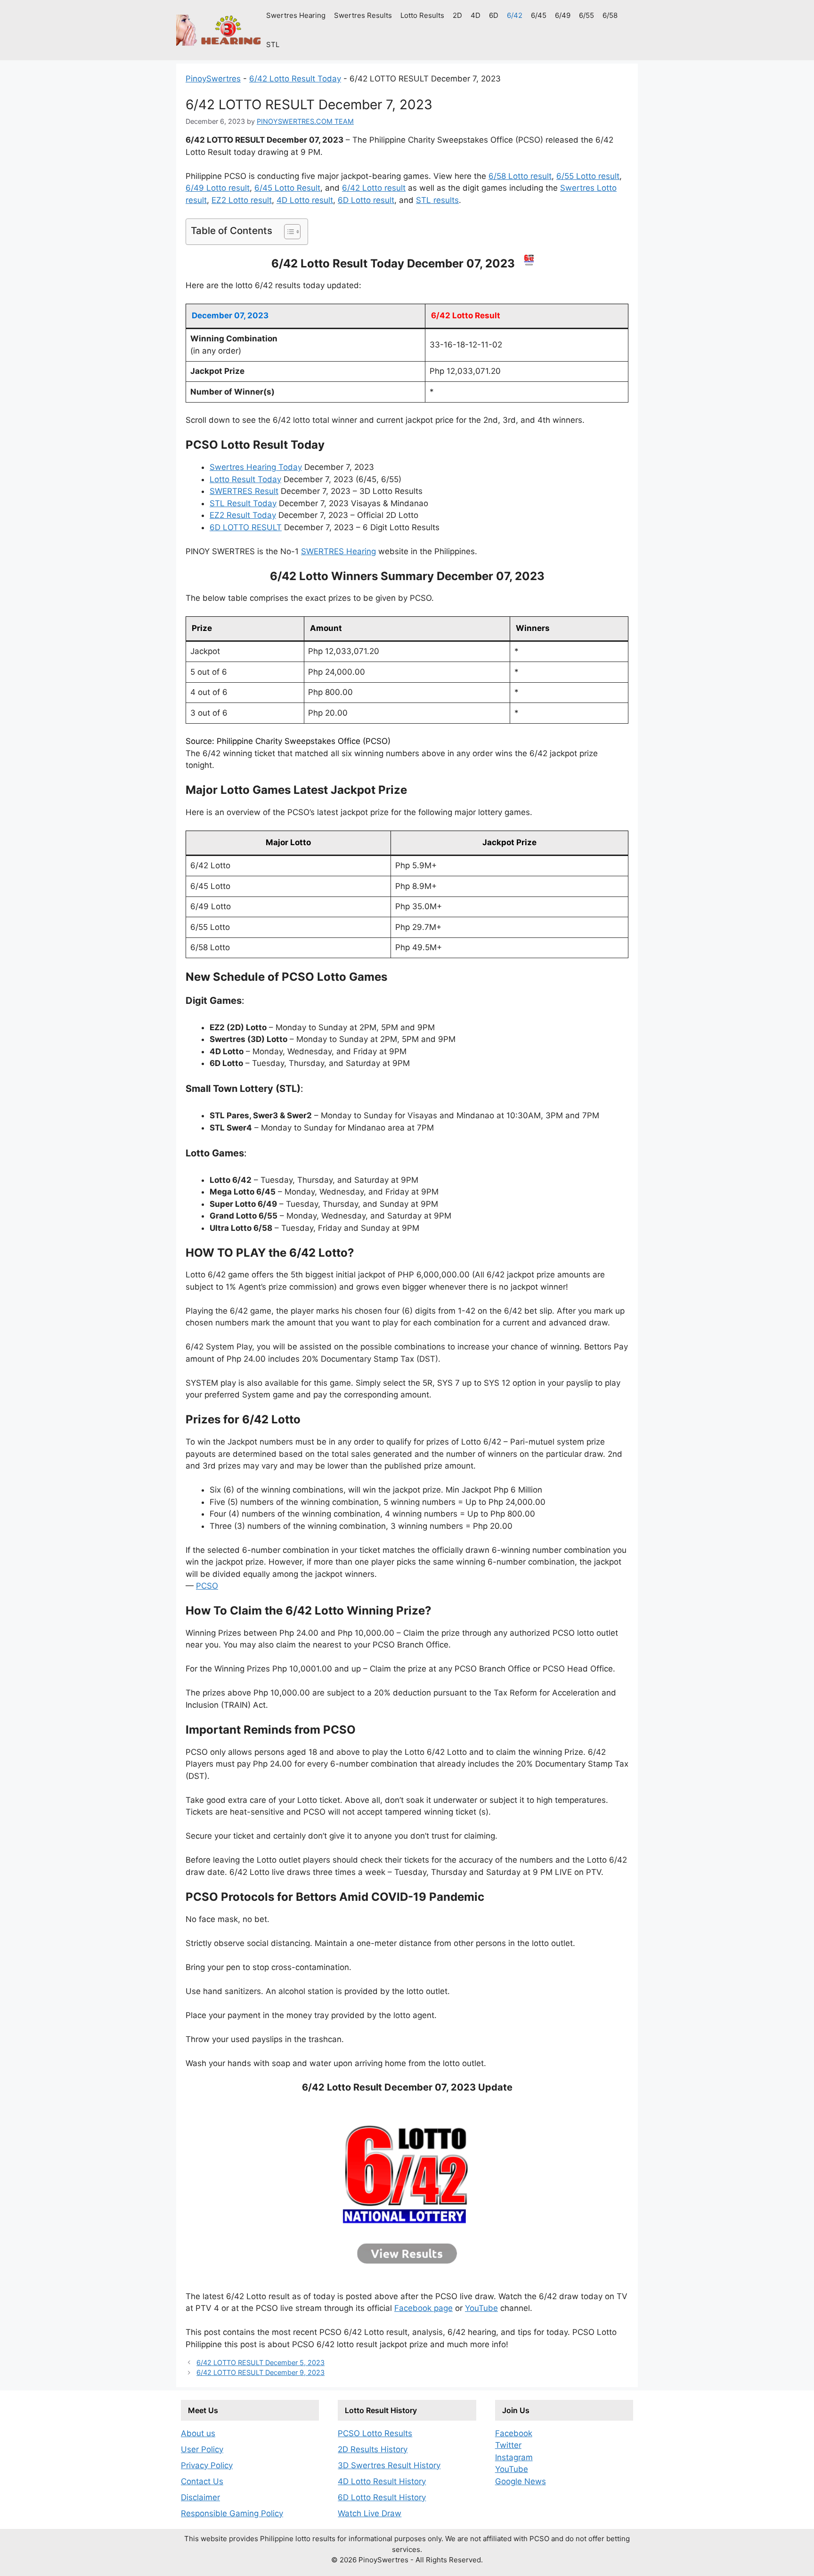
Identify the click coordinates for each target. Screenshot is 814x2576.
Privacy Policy (207, 2465)
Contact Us (202, 2481)
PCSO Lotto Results (375, 2433)
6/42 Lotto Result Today (295, 79)
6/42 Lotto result (374, 188)
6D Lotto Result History (382, 2497)
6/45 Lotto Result (287, 188)
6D (494, 15)
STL (273, 44)
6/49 (563, 15)
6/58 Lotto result (520, 176)
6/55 (586, 15)
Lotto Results (422, 15)
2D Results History (373, 2449)
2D (457, 15)
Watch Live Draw (370, 2513)
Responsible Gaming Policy (232, 2513)
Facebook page (423, 2308)
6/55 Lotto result (588, 176)
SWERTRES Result (244, 491)
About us (198, 2433)
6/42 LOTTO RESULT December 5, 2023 (260, 2362)
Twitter (508, 2445)
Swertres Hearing (296, 15)
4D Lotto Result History (382, 2481)
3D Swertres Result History (389, 2465)
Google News (521, 2481)
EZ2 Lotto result (242, 200)
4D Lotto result (305, 200)
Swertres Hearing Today (256, 467)
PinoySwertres (213, 79)
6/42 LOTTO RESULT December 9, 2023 (260, 2372)
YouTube (481, 2308)
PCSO (207, 1586)
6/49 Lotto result (218, 188)
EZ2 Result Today (243, 515)
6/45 (539, 15)
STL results (437, 200)
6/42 (515, 15)
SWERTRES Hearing (338, 551)
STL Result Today (243, 503)
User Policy (202, 2449)
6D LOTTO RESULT (246, 527)
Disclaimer (200, 2497)
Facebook (514, 2433)
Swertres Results (363, 15)
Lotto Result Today (245, 479)
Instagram (514, 2457)
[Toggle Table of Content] (288, 232)
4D (476, 15)
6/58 (610, 15)
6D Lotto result (366, 200)
